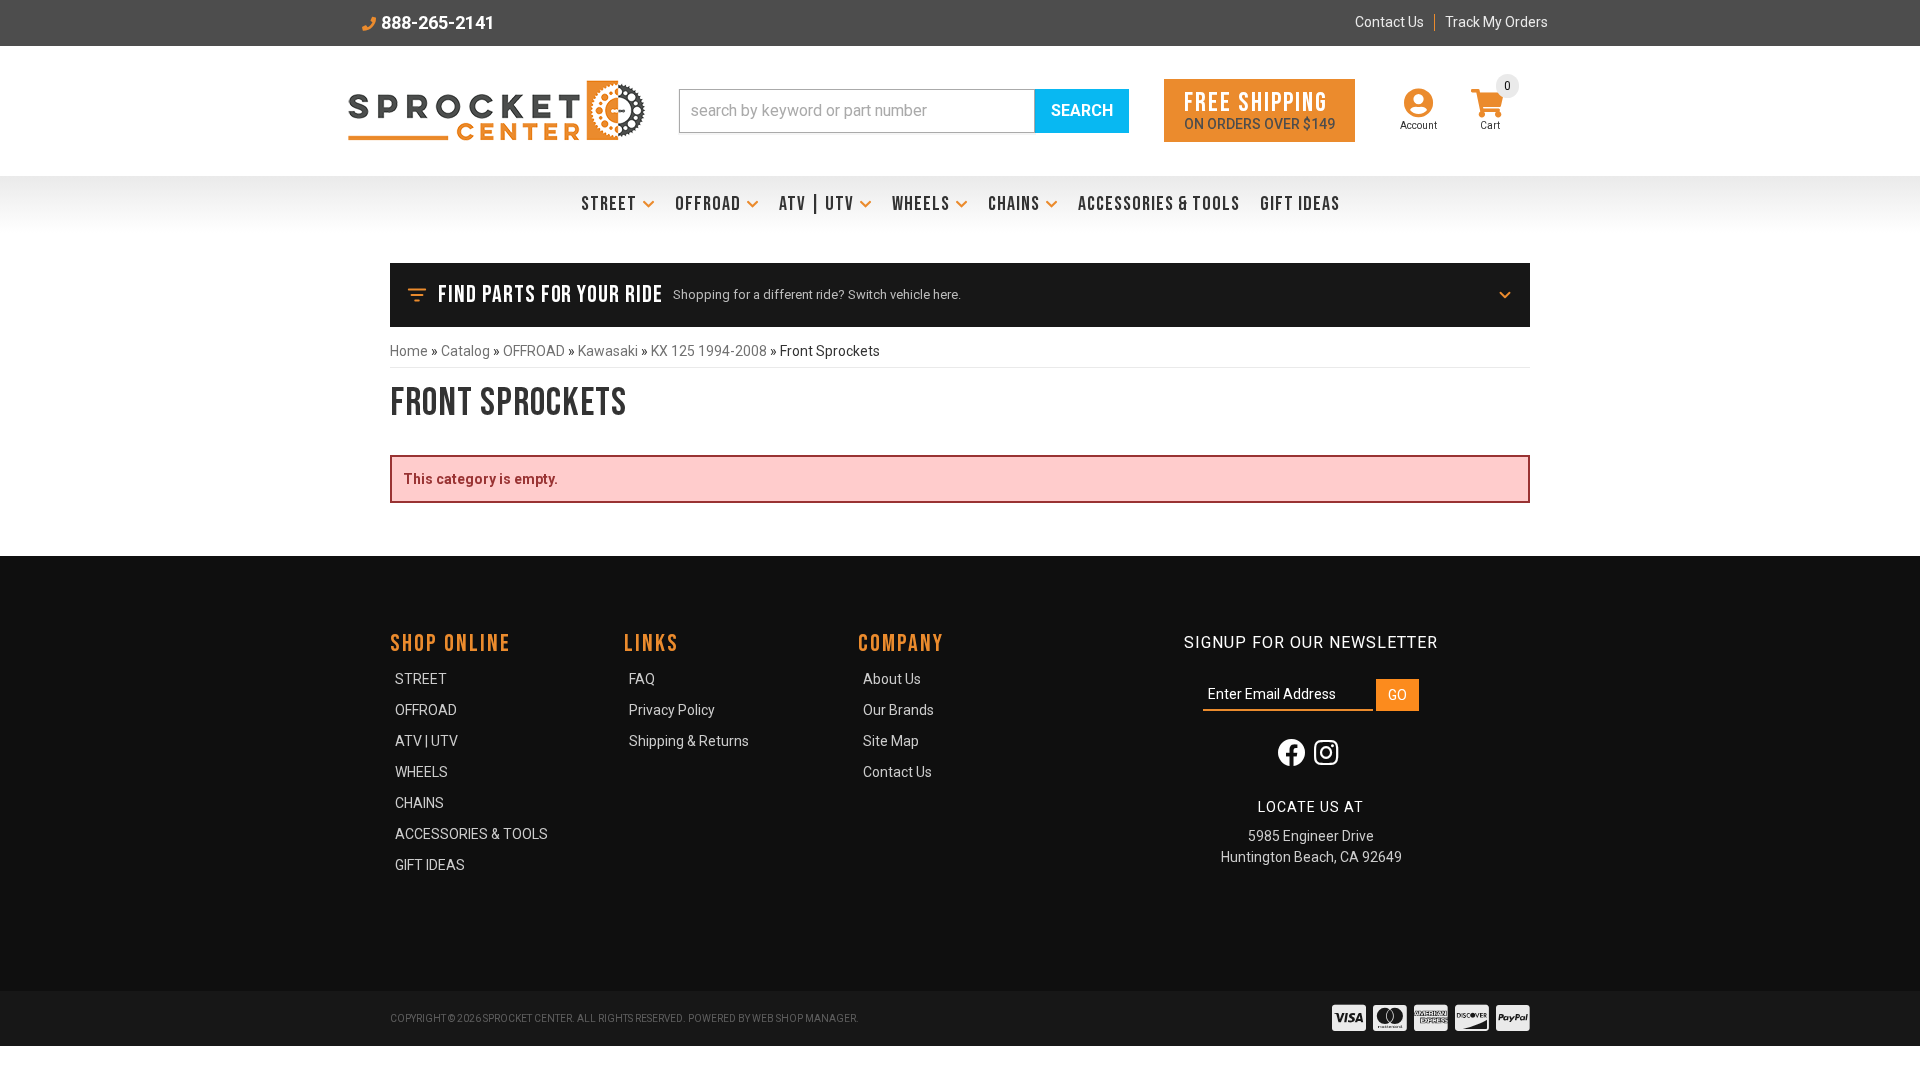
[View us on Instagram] (1326, 758)
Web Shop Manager (804, 1018)
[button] (904, 111)
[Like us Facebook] (1292, 758)
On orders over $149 (1259, 109)
